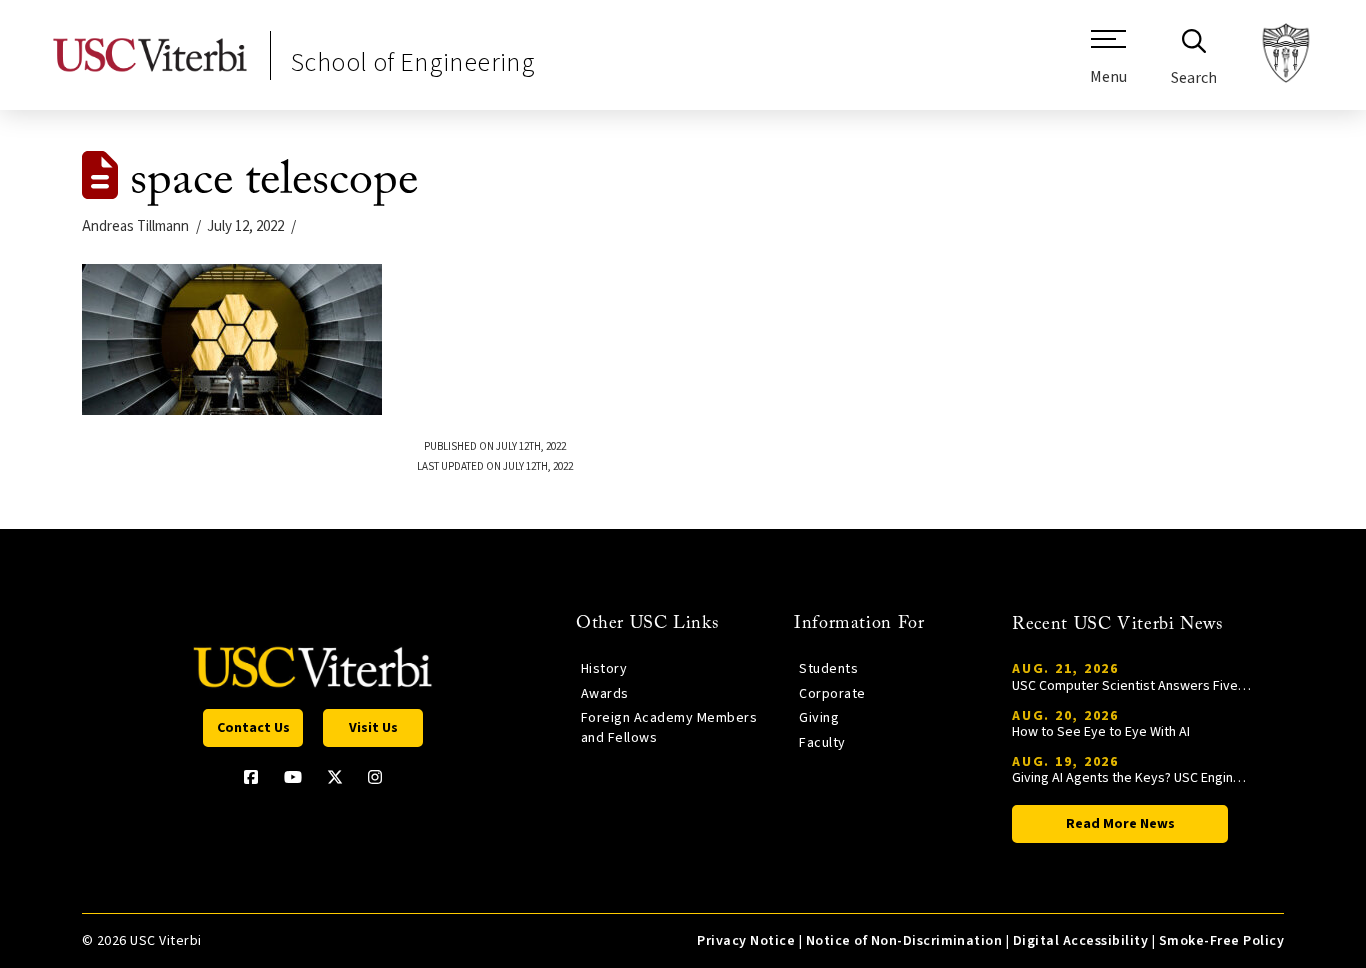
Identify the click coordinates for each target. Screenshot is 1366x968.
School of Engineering (413, 62)
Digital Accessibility (1080, 941)
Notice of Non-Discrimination (904, 941)
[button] (1108, 65)
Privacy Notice (746, 941)
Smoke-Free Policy (1221, 941)
